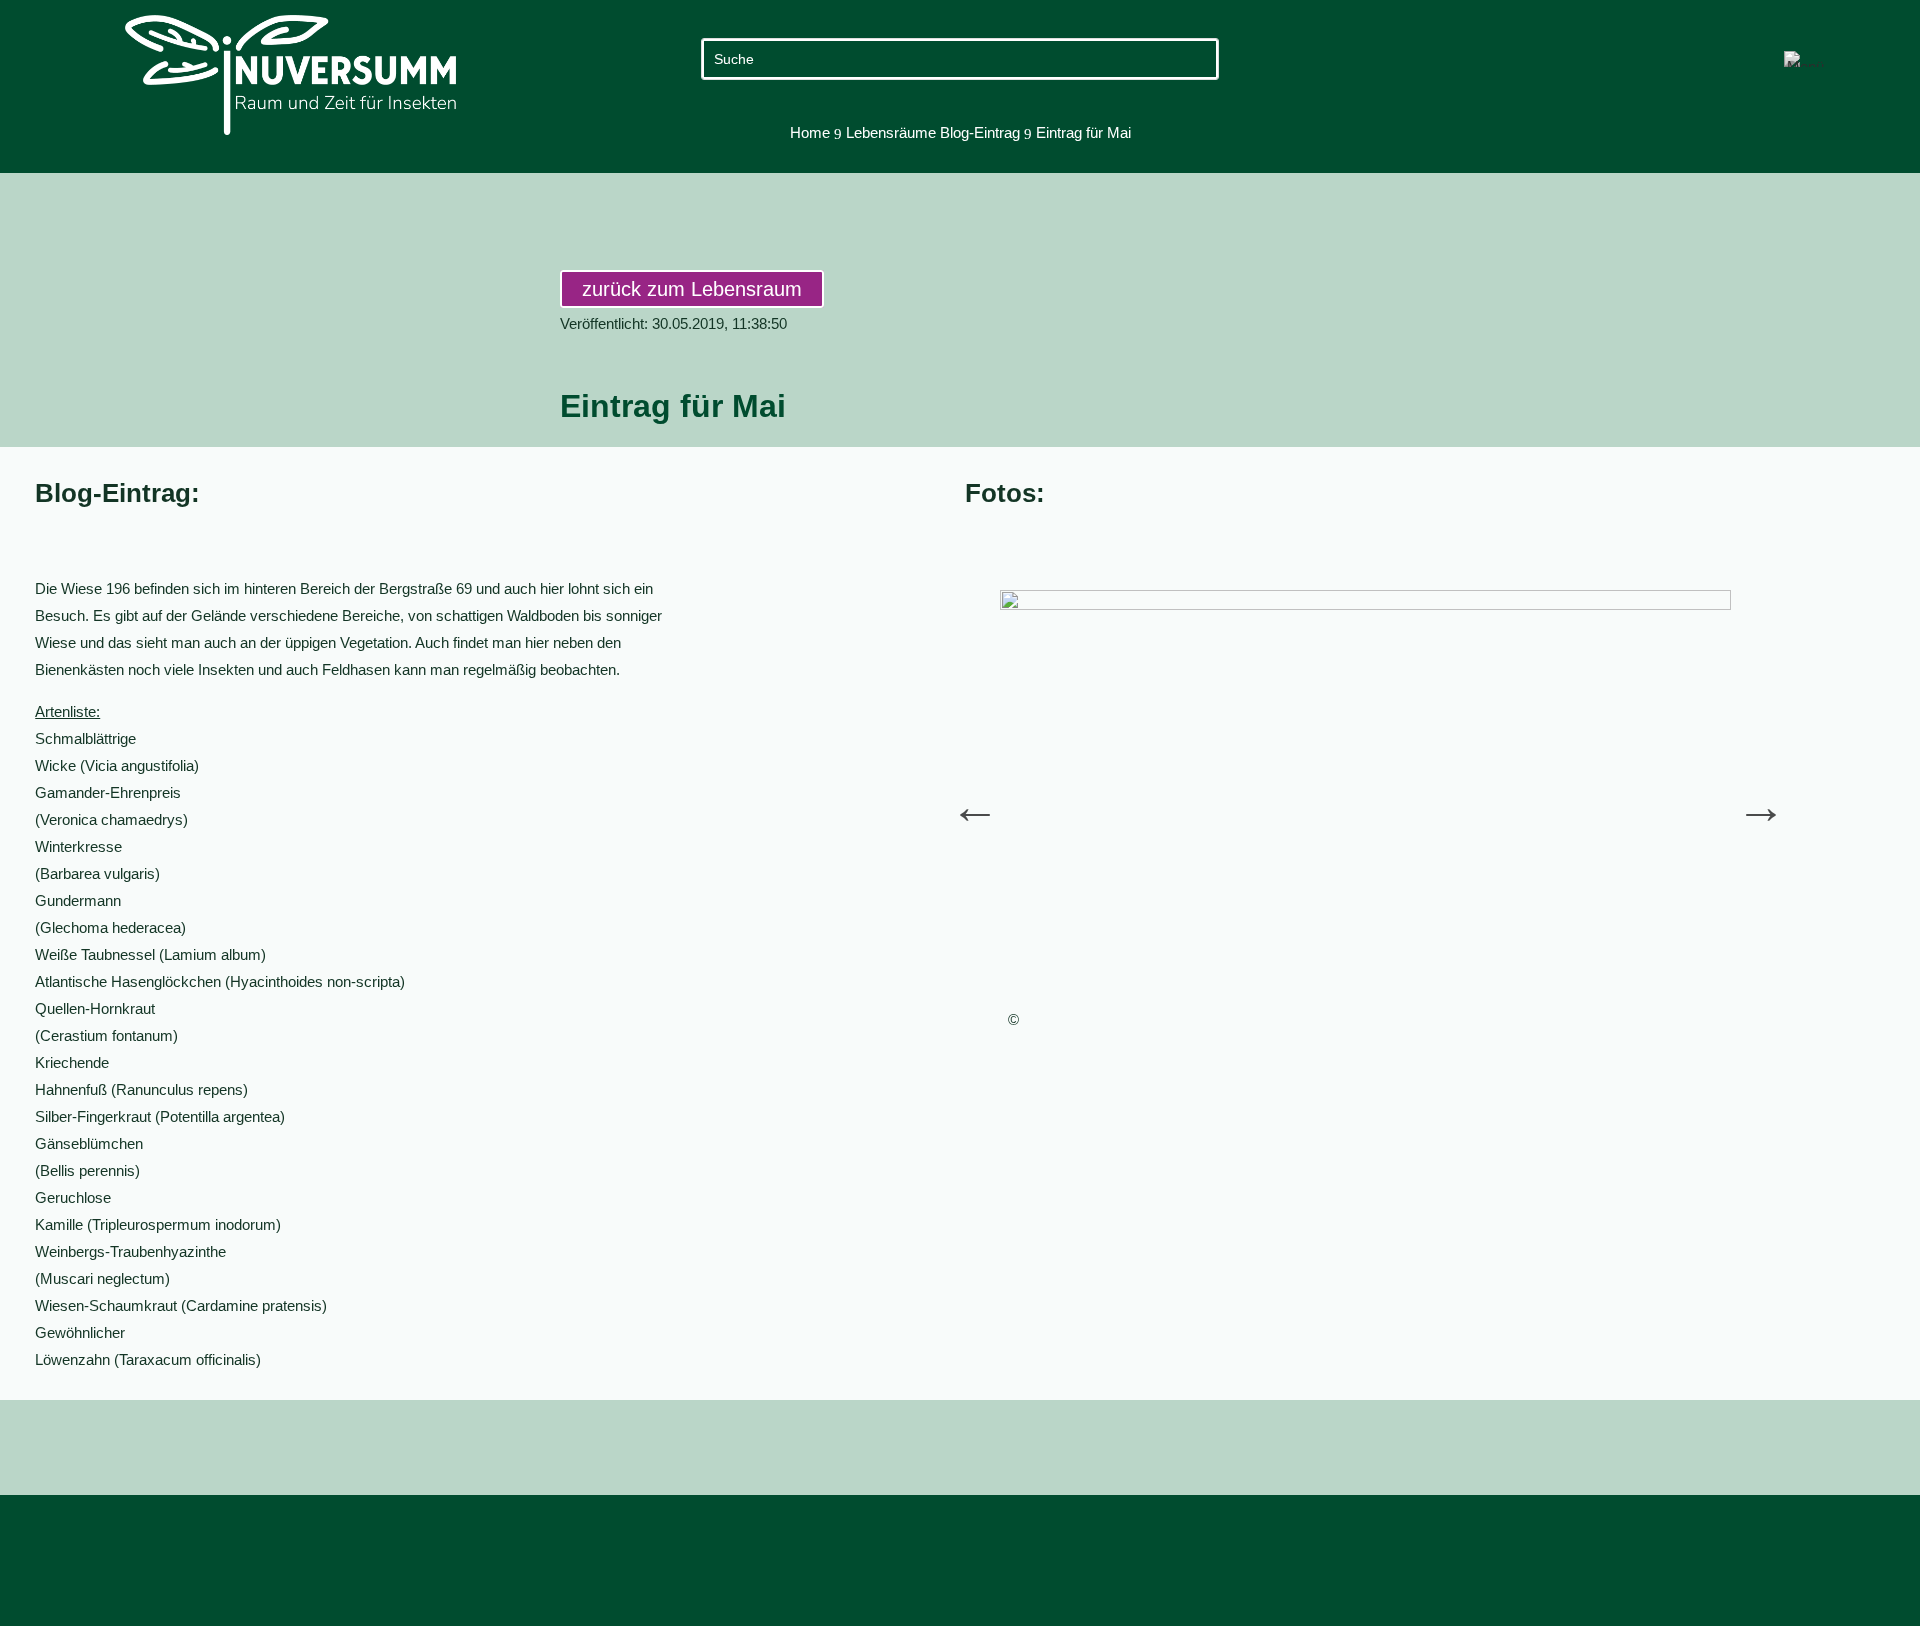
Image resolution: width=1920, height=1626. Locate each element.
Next (1746, 791)
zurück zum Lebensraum (692, 289)
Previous (960, 791)
